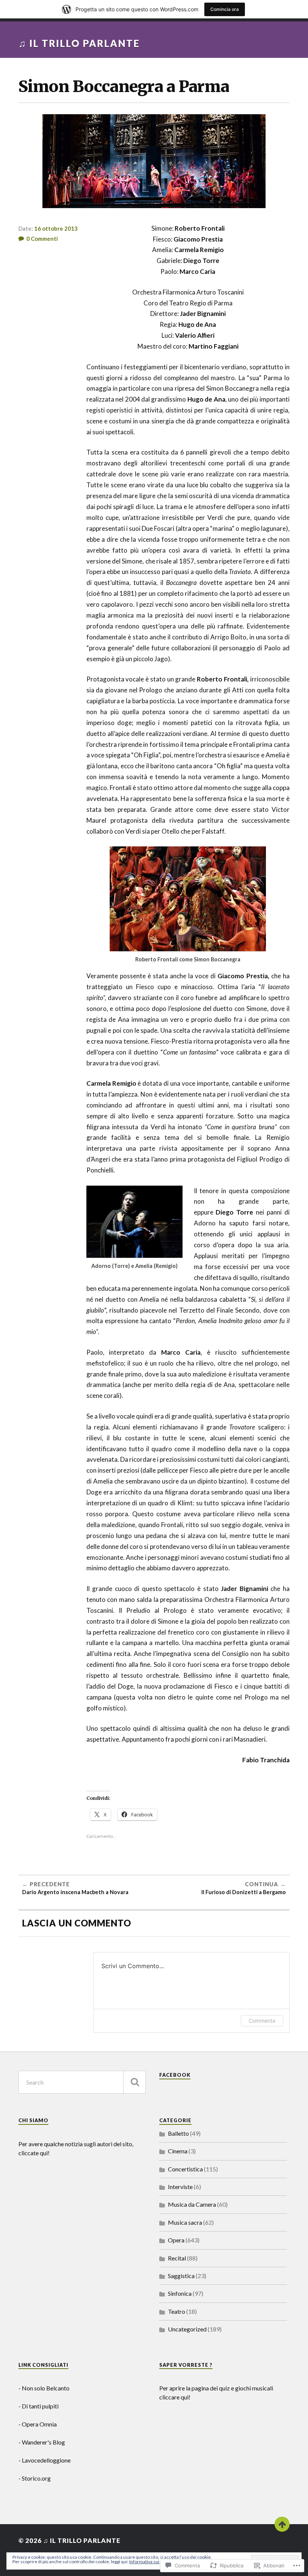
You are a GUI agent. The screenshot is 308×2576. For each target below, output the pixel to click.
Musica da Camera (192, 2204)
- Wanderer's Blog (42, 2442)
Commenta (262, 2021)
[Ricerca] (134, 2082)
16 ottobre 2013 (56, 228)
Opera (176, 2240)
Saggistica (181, 2276)
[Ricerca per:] (82, 2082)
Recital (177, 2258)
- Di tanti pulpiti (38, 2406)
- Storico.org (35, 2478)
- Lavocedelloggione (45, 2460)
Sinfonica (180, 2293)
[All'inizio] (282, 2524)
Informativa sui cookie (151, 2562)
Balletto (178, 2133)
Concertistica (185, 2169)
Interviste (180, 2187)
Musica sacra (185, 2222)
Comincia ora (225, 9)
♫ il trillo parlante (79, 43)
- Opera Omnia (38, 2424)
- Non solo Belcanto (44, 2388)
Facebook (175, 2075)
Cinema (178, 2151)
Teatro (177, 2311)
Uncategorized (187, 2329)
